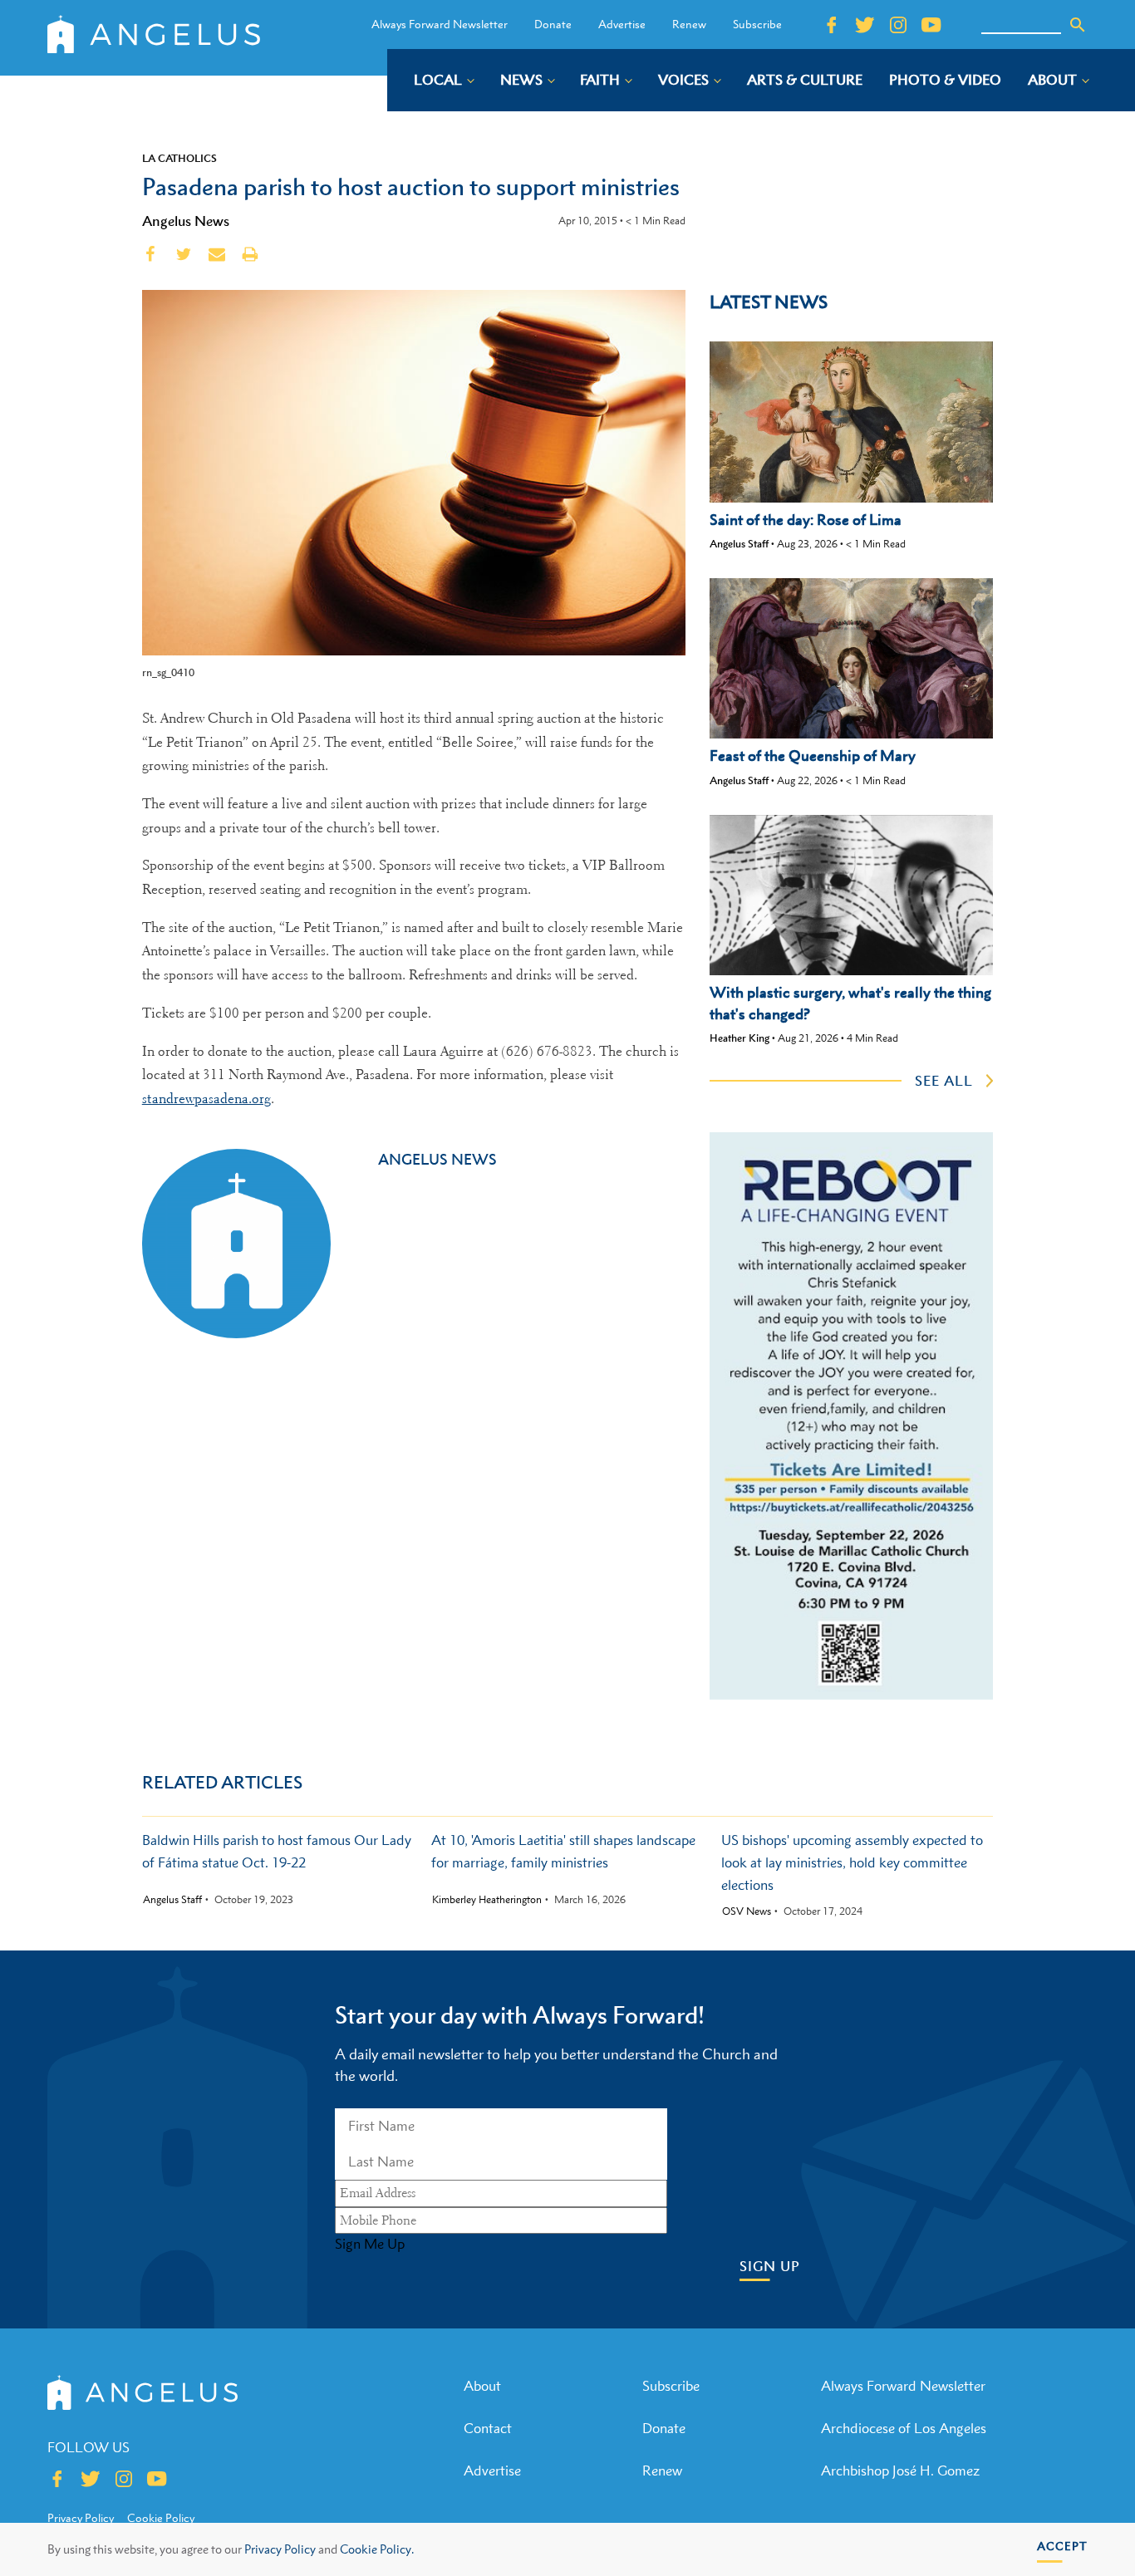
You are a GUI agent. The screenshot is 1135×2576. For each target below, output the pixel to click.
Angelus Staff (739, 544)
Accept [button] (1062, 2546)
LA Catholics (179, 158)
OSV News (747, 1911)
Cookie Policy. (377, 2549)
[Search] (1078, 25)
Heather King (739, 1038)
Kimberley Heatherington (487, 1900)
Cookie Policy (161, 2518)
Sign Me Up (370, 2244)
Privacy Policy (280, 2549)
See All (944, 1081)
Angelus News (186, 221)
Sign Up (770, 2267)
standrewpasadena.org (206, 1099)
